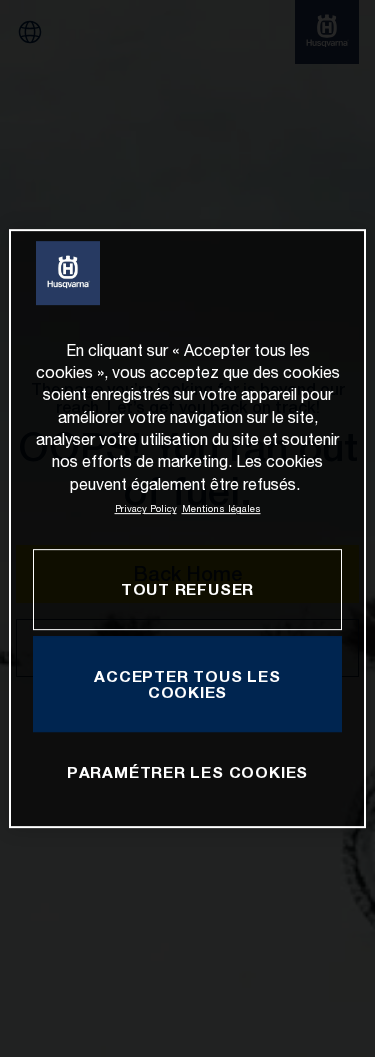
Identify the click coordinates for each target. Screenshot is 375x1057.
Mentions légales (221, 508)
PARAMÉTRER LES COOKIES (187, 771)
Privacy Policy (146, 508)
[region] (187, 529)
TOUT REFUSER (187, 589)
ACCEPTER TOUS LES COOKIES (187, 684)
